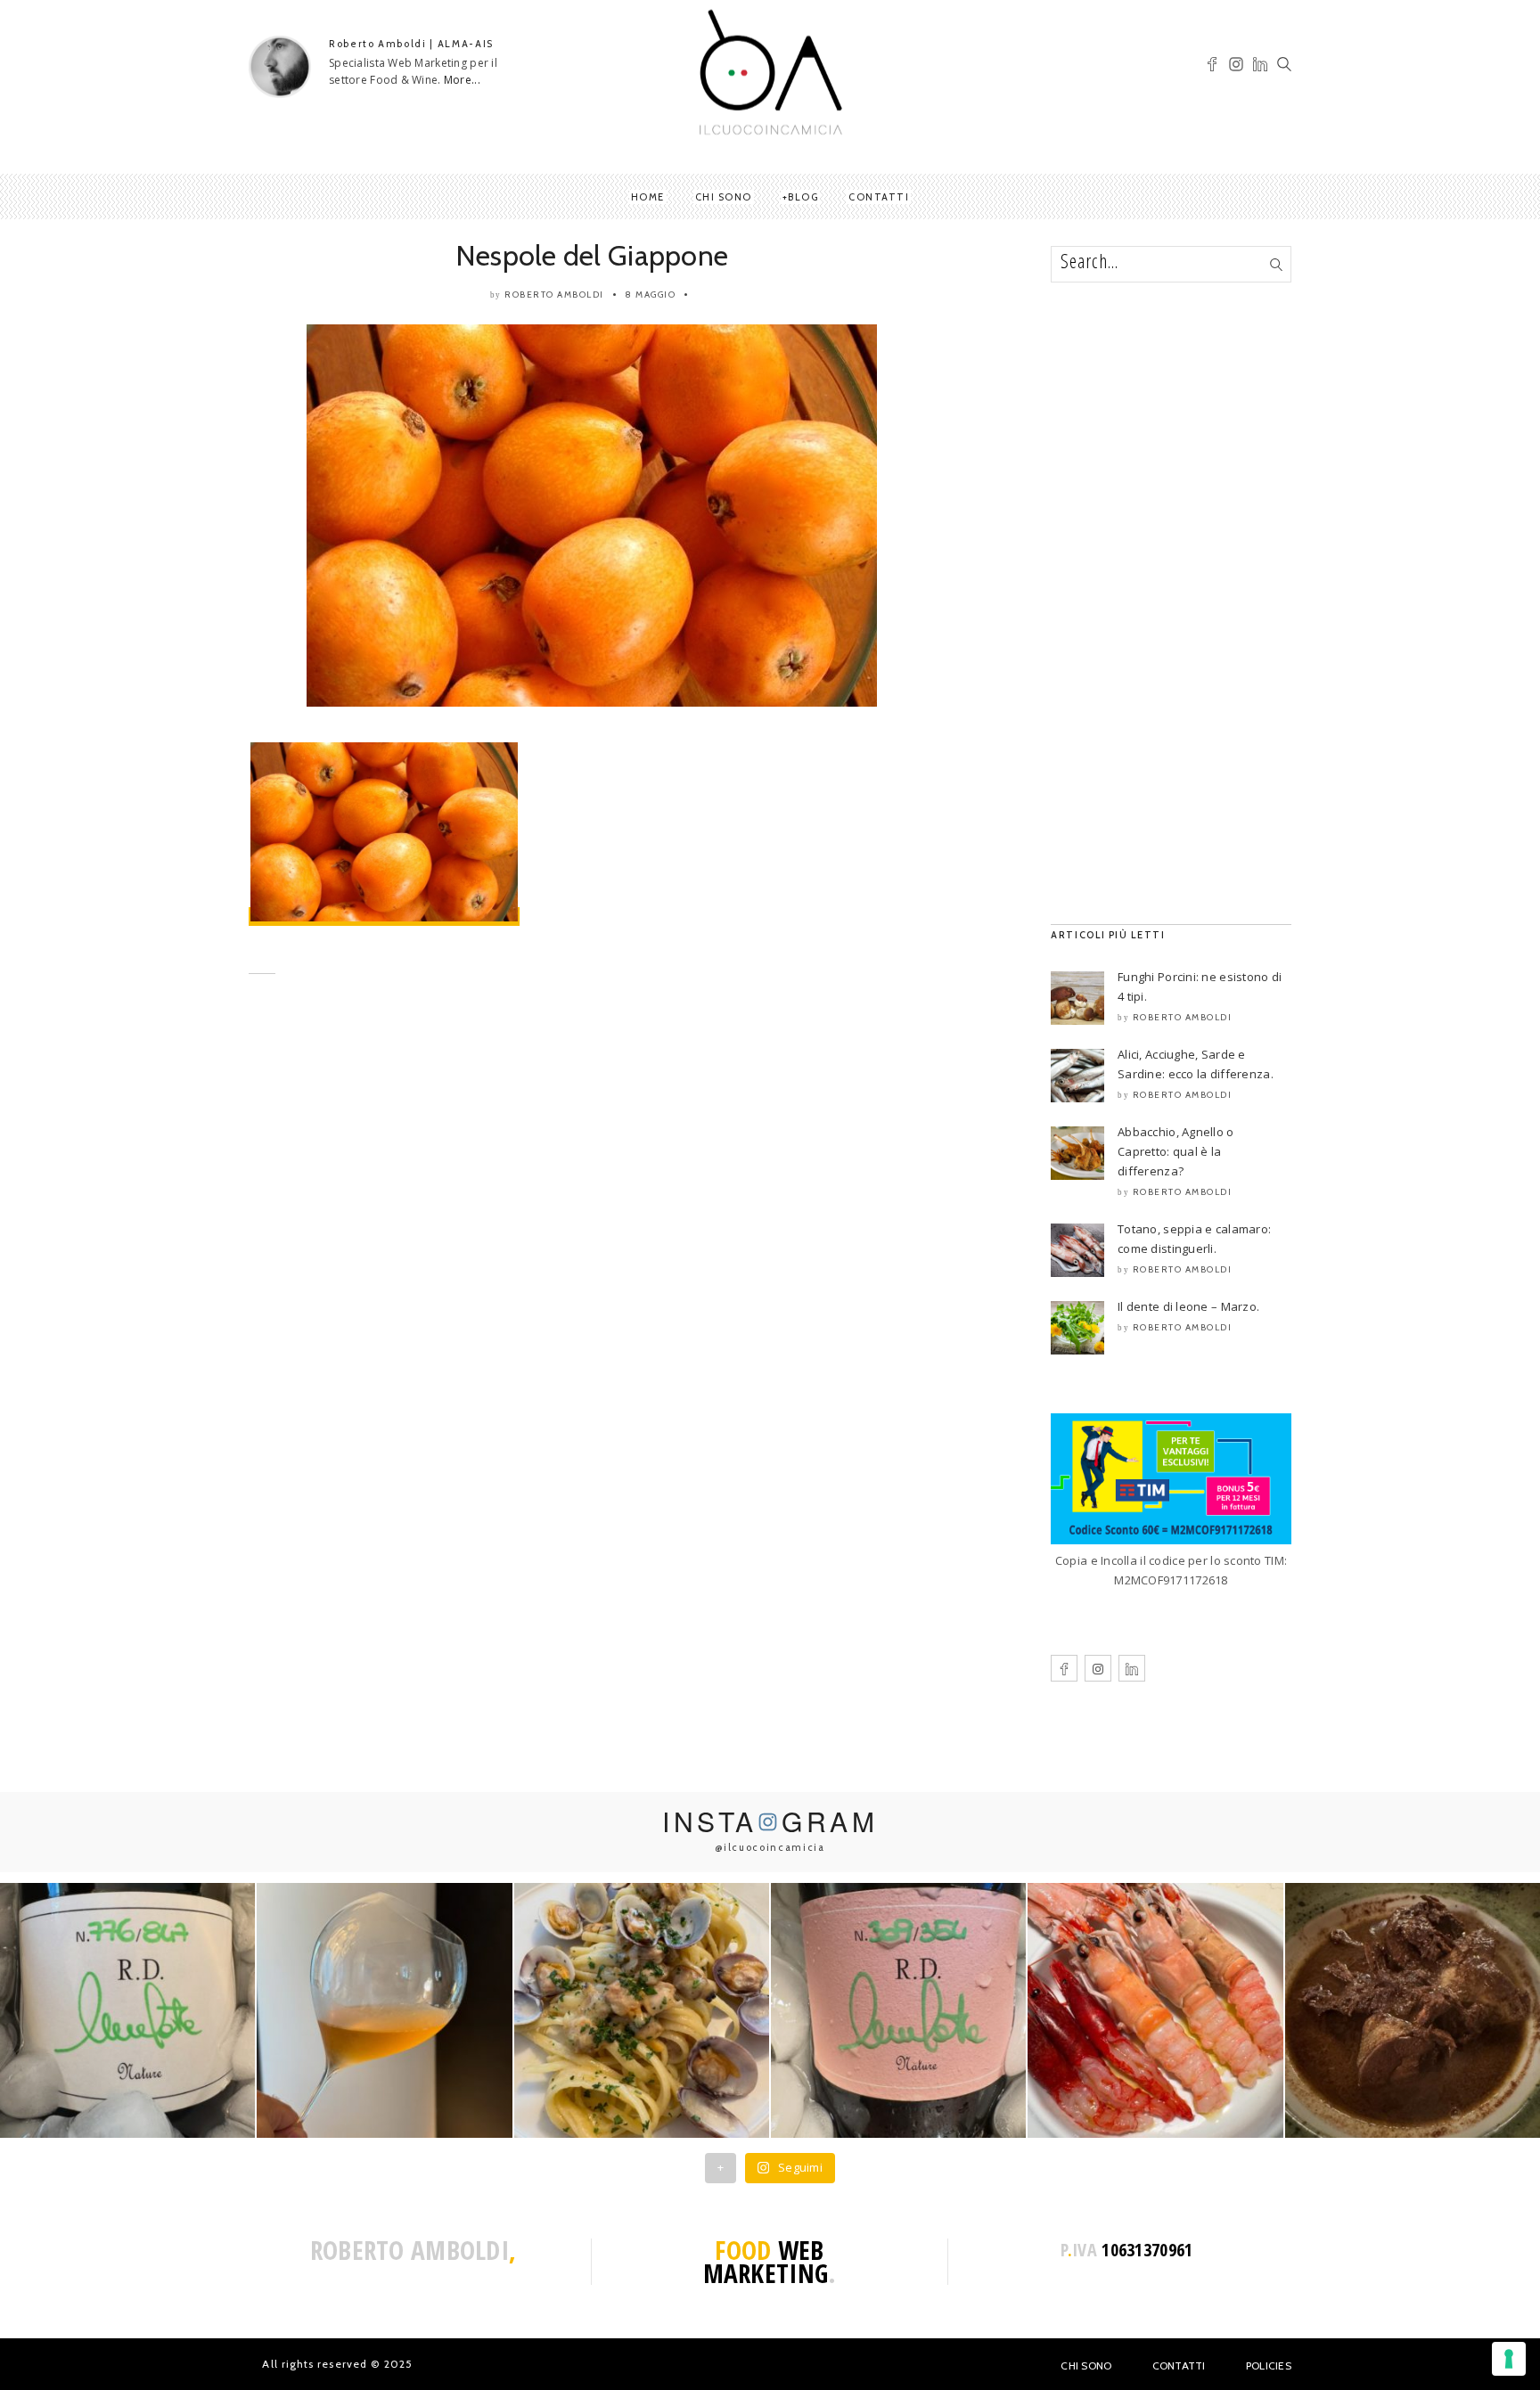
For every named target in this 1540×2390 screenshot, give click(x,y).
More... (462, 80)
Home (648, 197)
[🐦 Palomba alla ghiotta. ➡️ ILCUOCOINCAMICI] (1413, 2010)
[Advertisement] (592, 1163)
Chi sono (724, 197)
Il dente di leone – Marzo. (1188, 1306)
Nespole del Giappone (592, 255)
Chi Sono (1086, 2365)
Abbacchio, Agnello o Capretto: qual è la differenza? (1176, 1151)
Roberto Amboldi (554, 295)
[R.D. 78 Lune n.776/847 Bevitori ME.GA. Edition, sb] (384, 2010)
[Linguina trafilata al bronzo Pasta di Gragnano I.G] (642, 2010)
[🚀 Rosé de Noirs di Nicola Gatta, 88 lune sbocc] (898, 2010)
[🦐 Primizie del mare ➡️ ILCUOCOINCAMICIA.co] (1155, 2010)
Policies (1269, 2365)
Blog (803, 197)
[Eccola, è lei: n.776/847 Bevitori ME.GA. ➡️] (127, 2010)
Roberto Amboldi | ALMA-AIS (411, 44)
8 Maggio (650, 295)
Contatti (879, 197)
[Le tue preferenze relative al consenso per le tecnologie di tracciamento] (1509, 2359)
